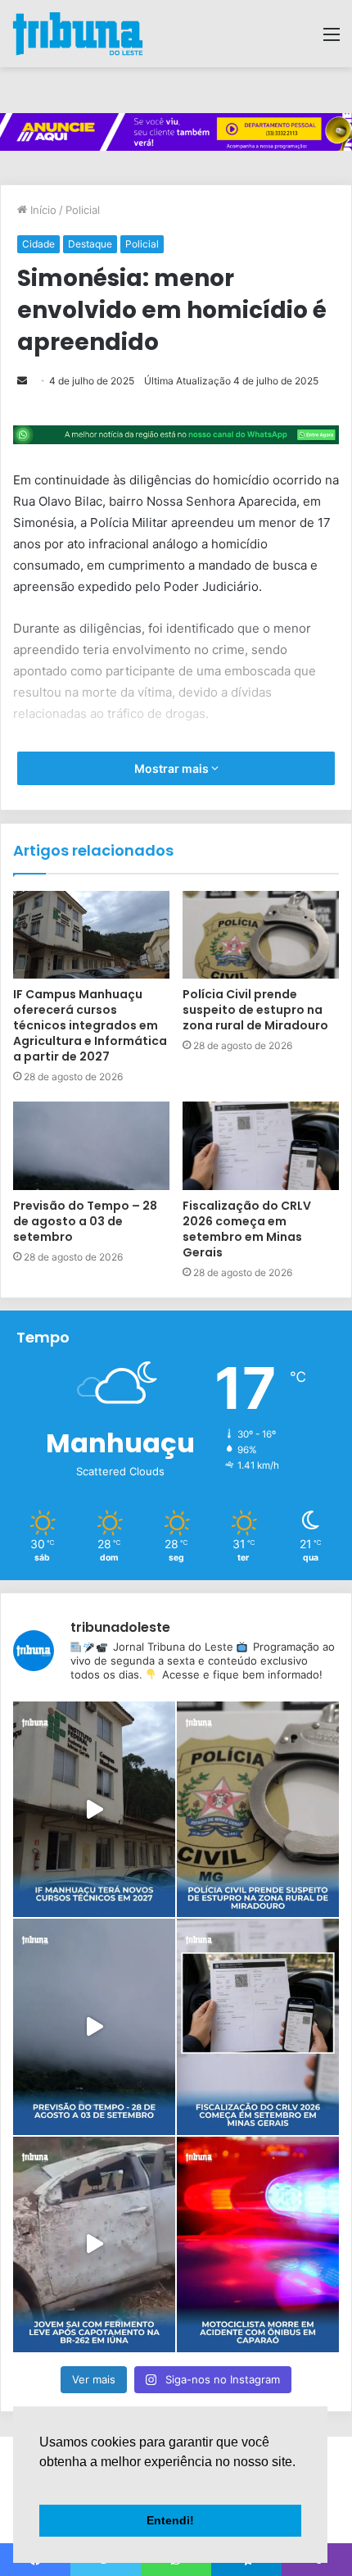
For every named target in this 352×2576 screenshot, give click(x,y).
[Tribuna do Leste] (78, 34)
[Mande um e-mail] (22, 381)
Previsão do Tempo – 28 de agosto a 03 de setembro (85, 1221)
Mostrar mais (173, 768)
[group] (176, 132)
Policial (83, 210)
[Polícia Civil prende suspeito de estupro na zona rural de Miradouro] (261, 935)
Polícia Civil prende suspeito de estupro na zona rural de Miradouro (255, 1010)
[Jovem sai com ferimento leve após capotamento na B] (94, 2244)
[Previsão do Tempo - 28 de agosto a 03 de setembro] (94, 2026)
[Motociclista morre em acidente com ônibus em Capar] (258, 2244)
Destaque (90, 244)
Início (42, 210)
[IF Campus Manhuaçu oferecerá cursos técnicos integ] (94, 1809)
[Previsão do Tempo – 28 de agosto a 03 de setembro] (91, 1146)
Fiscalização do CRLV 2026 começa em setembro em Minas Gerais (247, 1229)
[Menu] (332, 40)
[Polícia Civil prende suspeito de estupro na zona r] (258, 1809)
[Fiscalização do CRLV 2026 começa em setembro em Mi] (258, 2026)
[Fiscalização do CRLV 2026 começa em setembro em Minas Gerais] (261, 1146)
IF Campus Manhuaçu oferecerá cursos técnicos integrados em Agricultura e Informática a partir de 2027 (90, 1025)
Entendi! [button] (170, 2520)
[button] (42, 2483)
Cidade (38, 244)
